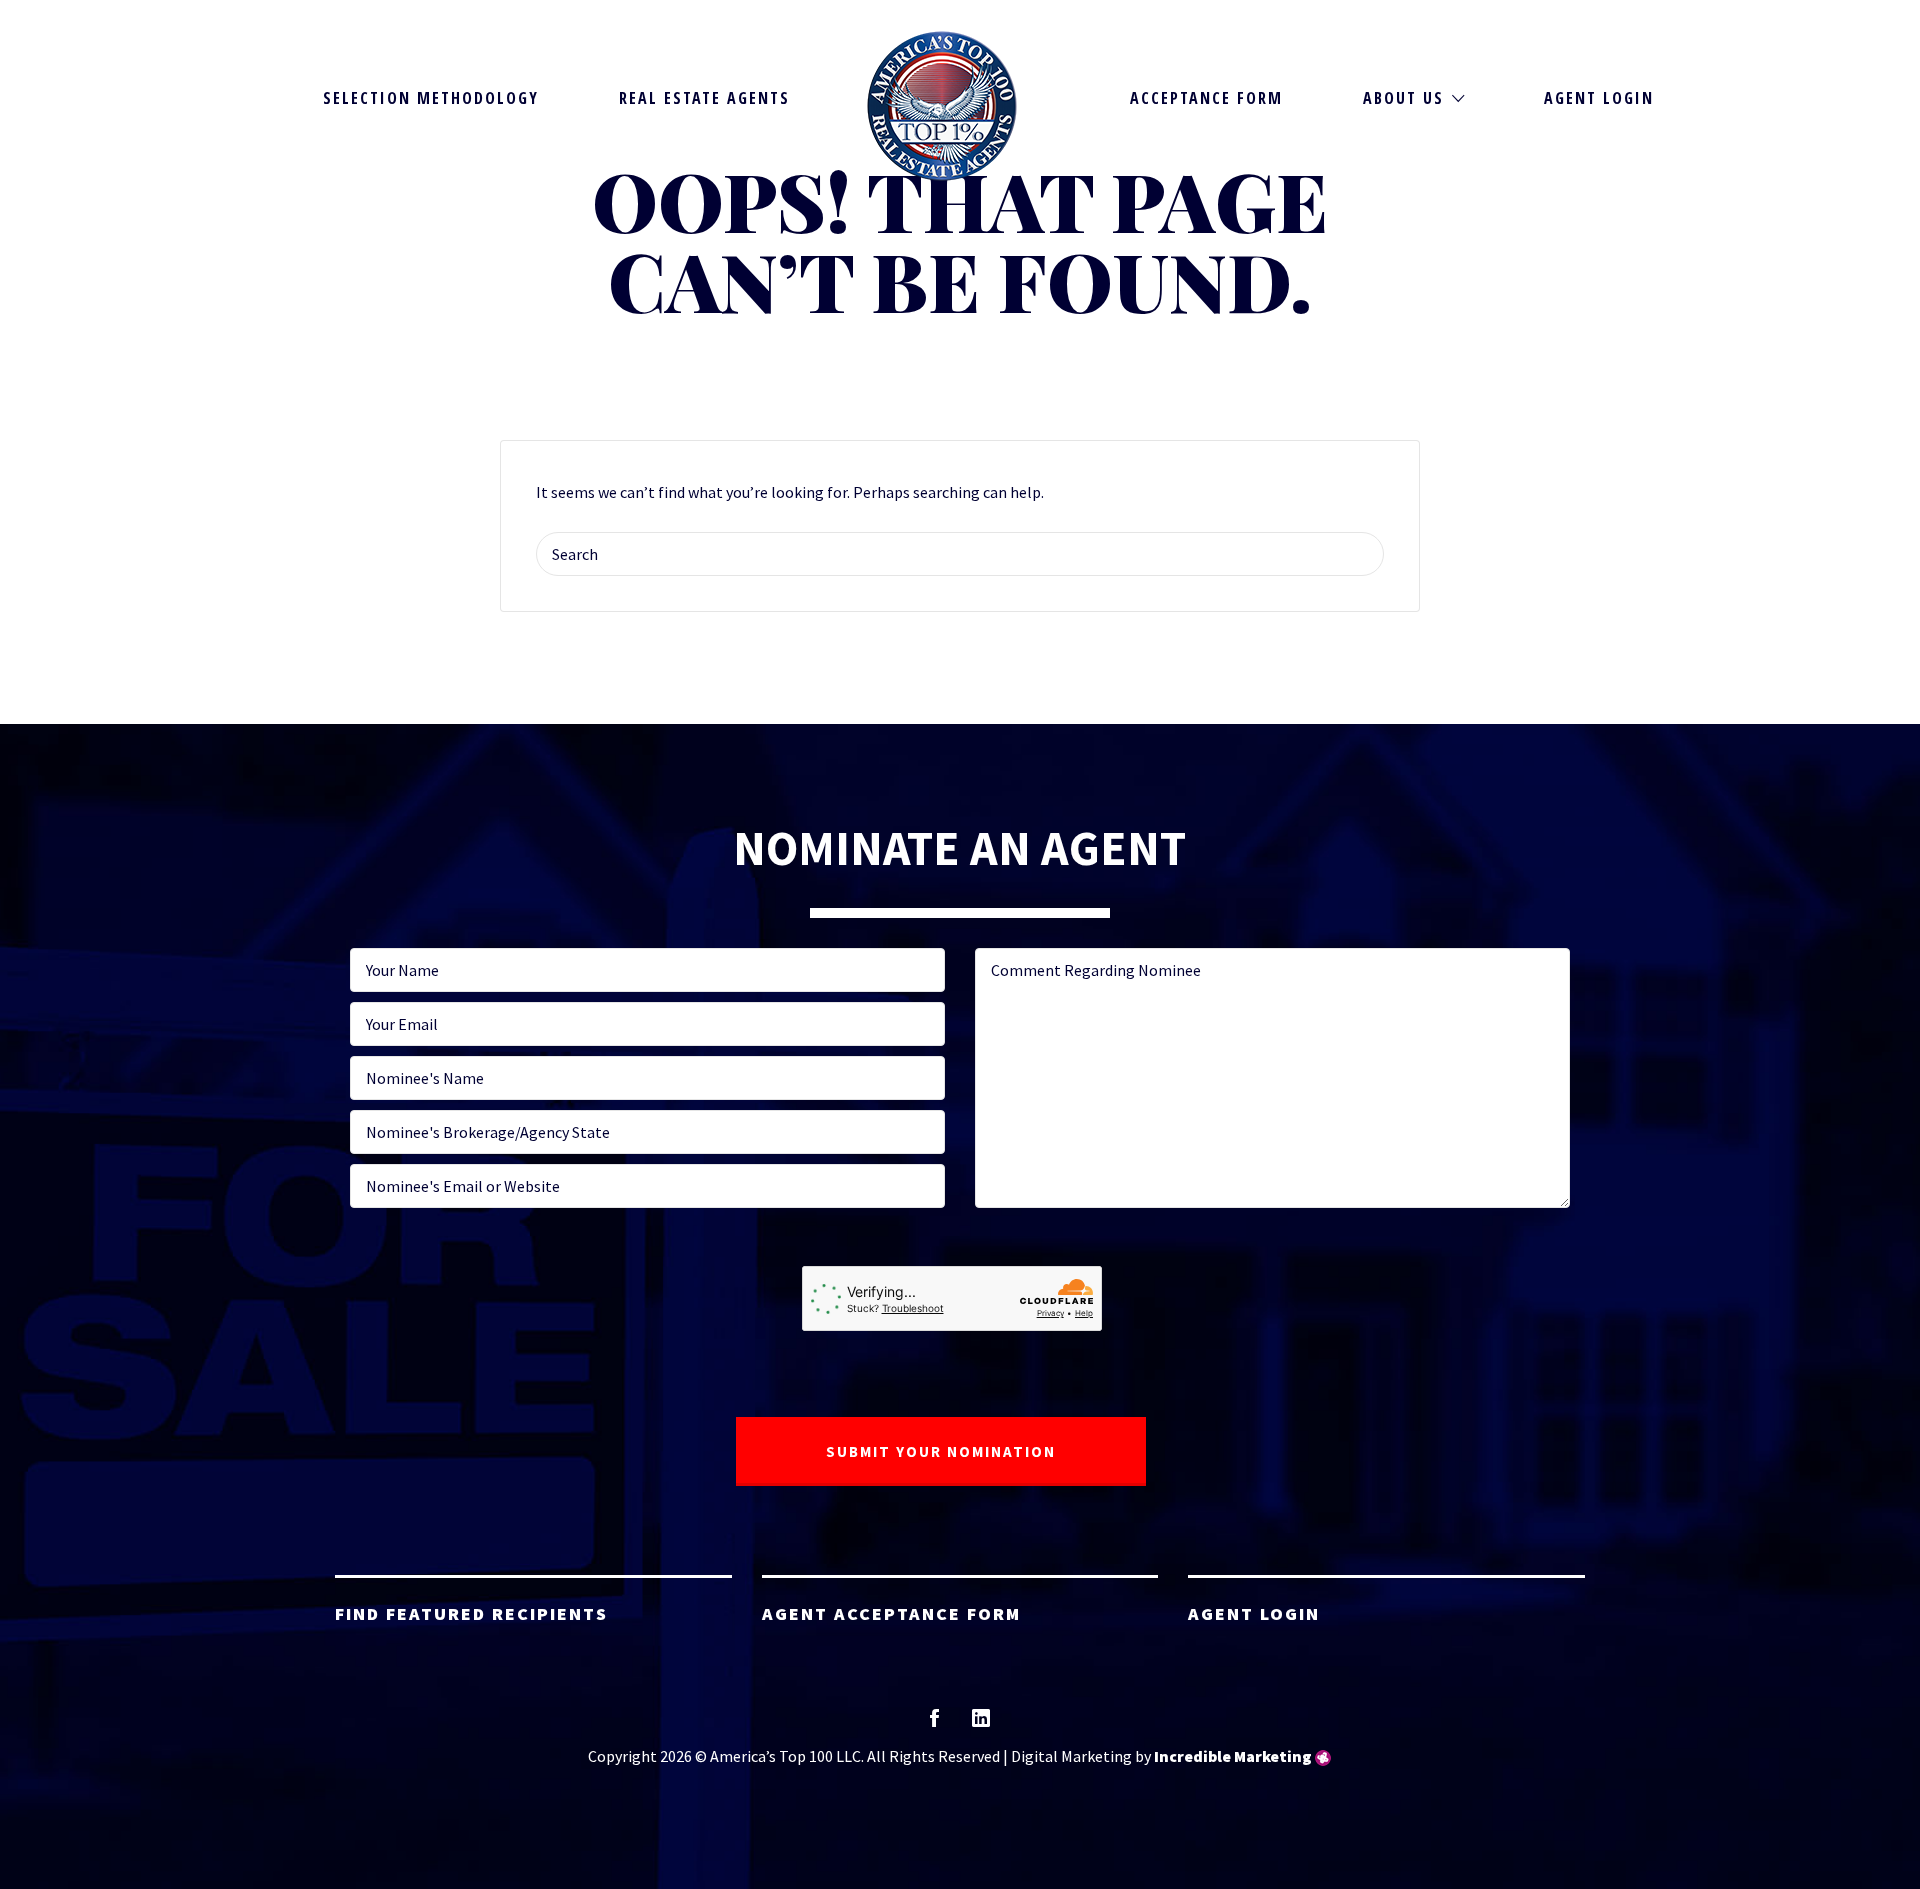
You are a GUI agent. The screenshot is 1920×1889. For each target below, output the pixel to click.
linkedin (981, 1724)
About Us (1403, 98)
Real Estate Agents (704, 98)
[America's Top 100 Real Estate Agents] (942, 106)
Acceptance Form (1206, 98)
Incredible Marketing (1233, 1756)
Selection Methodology (431, 98)
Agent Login (1599, 98)
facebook (934, 1724)
